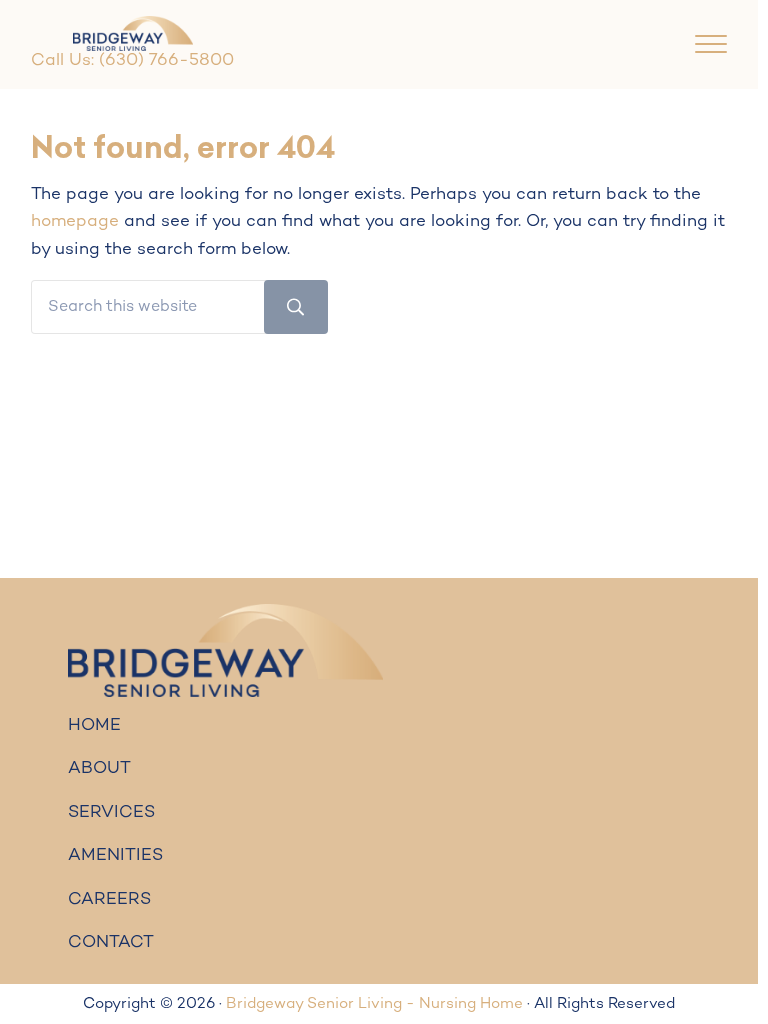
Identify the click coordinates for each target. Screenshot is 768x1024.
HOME (94, 726)
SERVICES (111, 813)
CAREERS (109, 900)
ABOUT (99, 769)
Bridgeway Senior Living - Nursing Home (374, 1004)
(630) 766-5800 (166, 61)
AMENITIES (115, 856)
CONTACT (111, 943)
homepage (75, 222)
